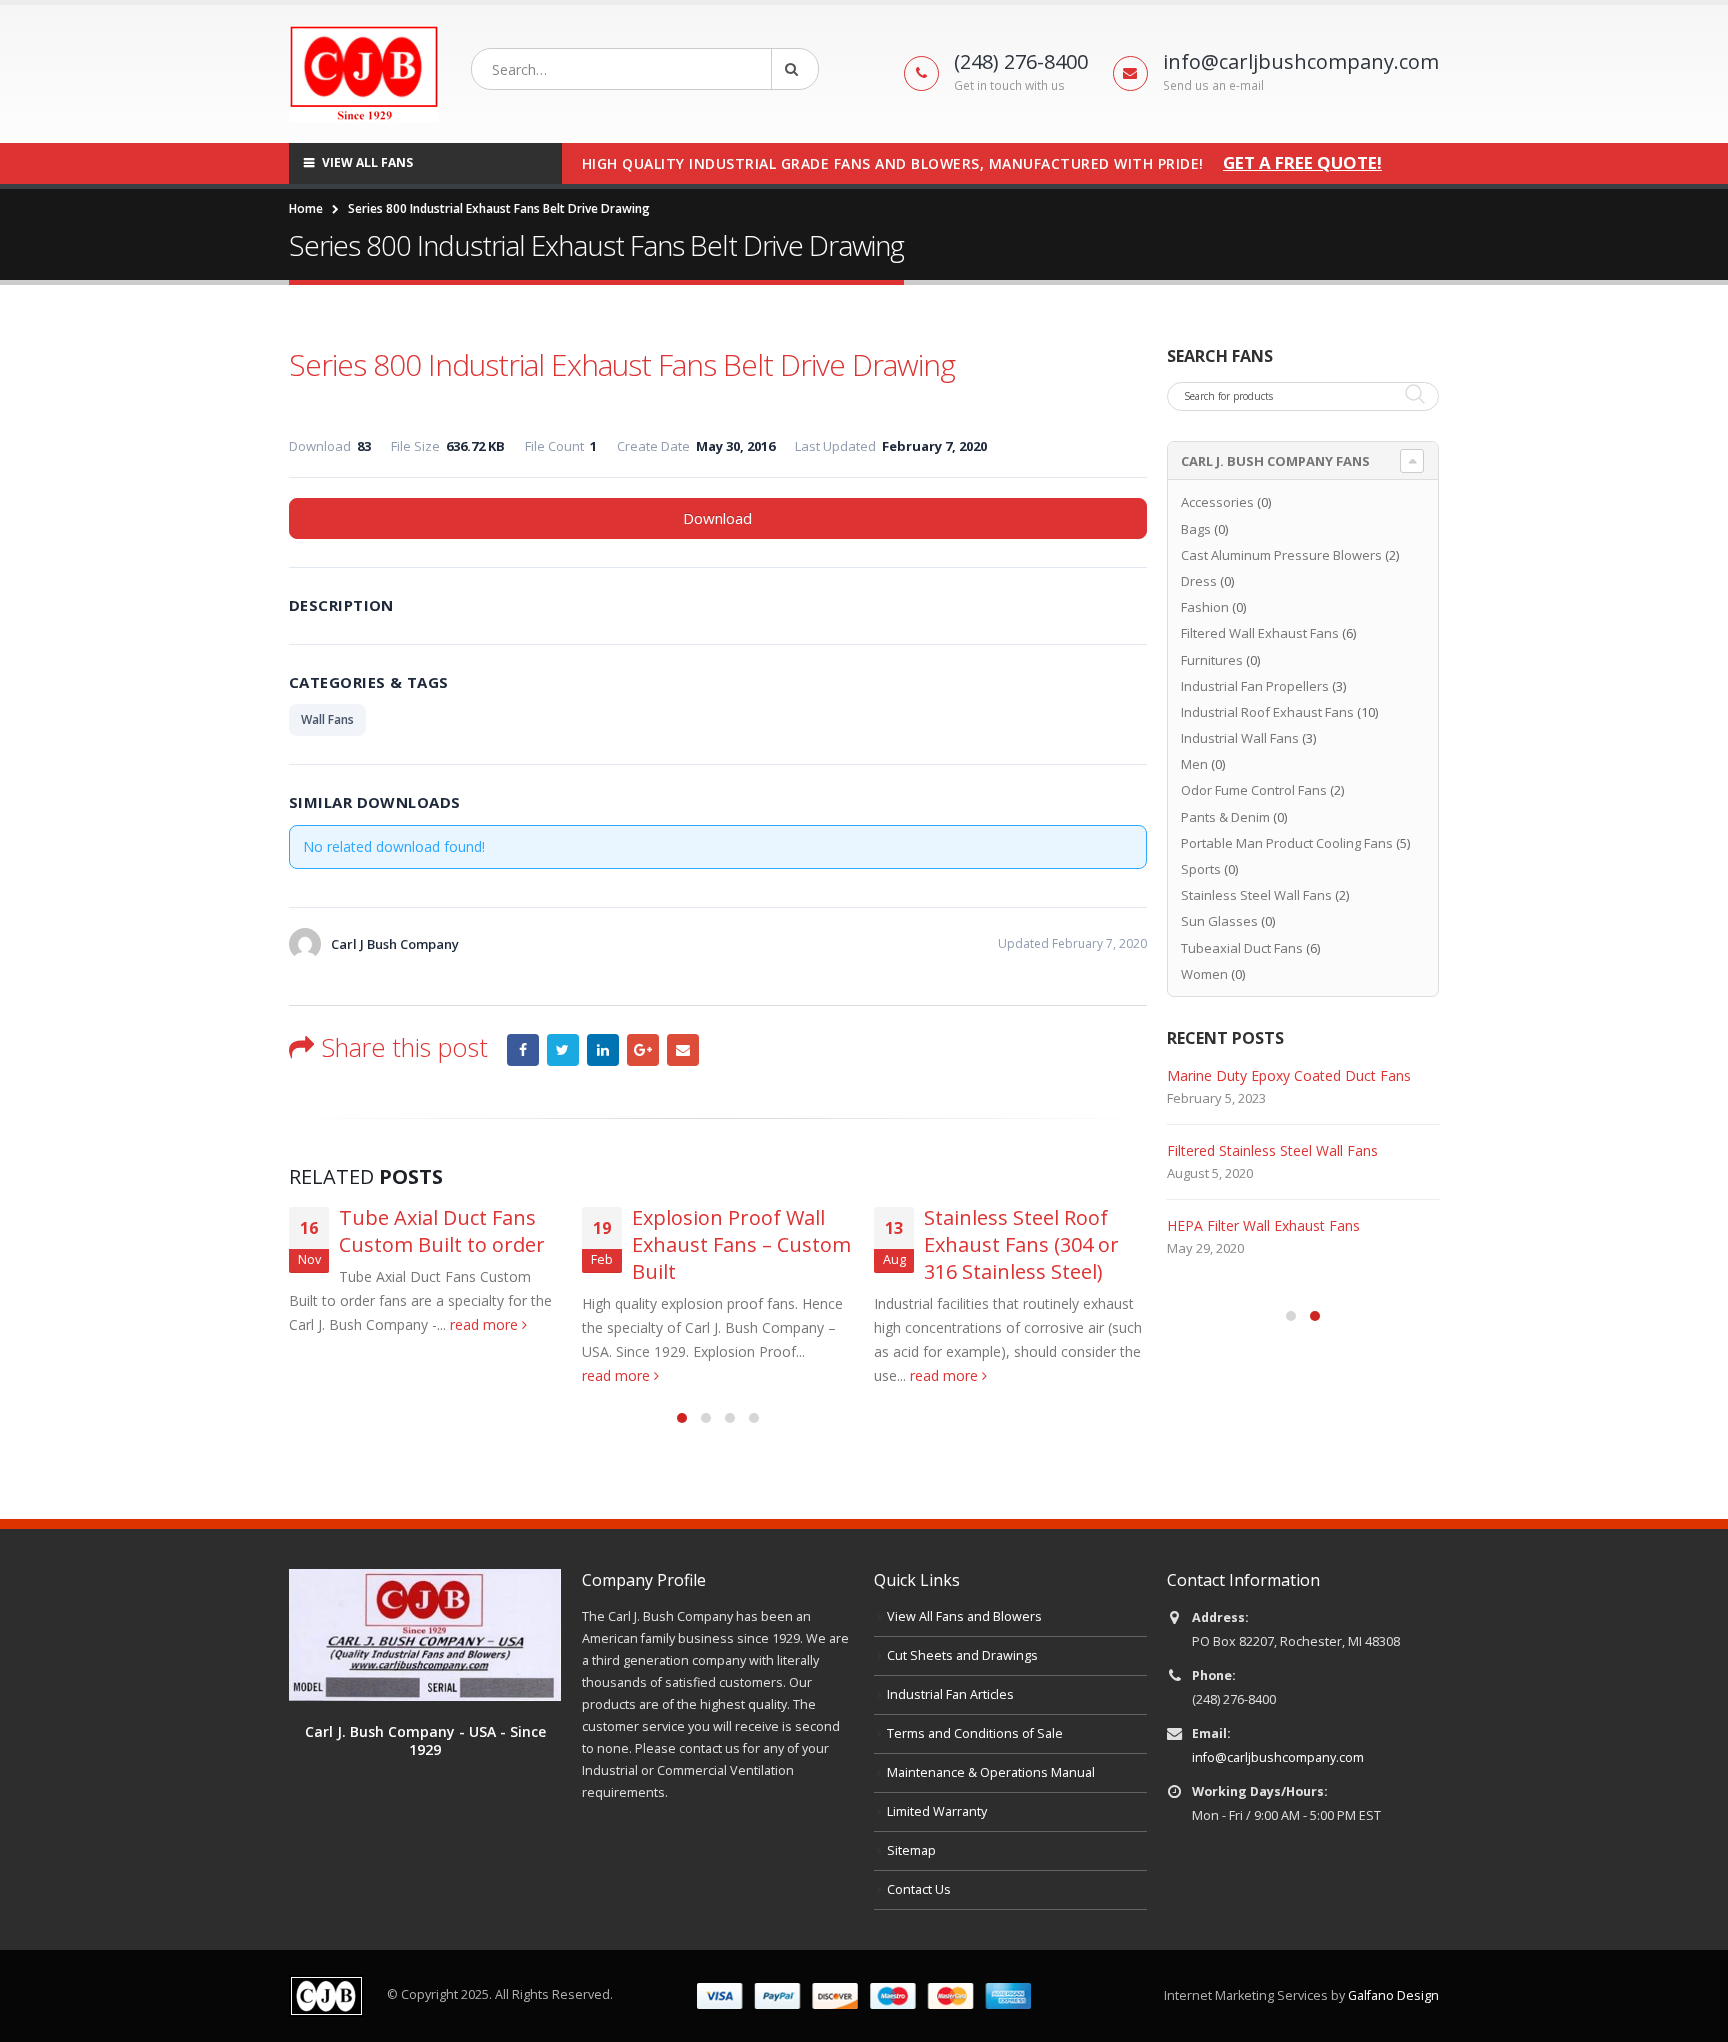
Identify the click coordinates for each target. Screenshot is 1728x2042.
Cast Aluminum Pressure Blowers (1281, 555)
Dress (1199, 581)
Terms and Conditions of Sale (975, 1733)
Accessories (1217, 502)
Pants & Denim (1225, 817)
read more (486, 1324)
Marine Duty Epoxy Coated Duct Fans (1289, 1075)
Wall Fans (327, 719)
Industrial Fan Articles (950, 1694)
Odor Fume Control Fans (1254, 790)
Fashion (1205, 607)
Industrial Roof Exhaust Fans (1267, 712)
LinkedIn (603, 1050)
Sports (1201, 869)
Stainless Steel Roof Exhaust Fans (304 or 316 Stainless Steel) (1021, 1244)
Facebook (523, 1050)
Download (717, 518)
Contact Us (919, 1889)
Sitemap (911, 1850)
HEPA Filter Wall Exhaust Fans (1263, 1225)
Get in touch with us (1009, 85)
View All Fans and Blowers (964, 1616)
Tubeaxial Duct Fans (1242, 948)
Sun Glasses (1219, 921)
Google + (643, 1050)
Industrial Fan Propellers (1255, 686)
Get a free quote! (1302, 163)
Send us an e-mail (1213, 85)
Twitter (563, 1050)
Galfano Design (1393, 1995)
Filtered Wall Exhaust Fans (1260, 633)
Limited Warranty (937, 1811)
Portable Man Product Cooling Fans (1287, 843)
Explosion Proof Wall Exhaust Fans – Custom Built (741, 1244)
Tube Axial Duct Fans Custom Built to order (442, 1231)
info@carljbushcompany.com (1278, 1757)
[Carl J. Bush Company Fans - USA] (425, 1633)
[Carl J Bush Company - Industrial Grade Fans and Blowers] (364, 74)
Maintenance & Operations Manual (991, 1772)
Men (1194, 764)
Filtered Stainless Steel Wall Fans (1272, 1150)
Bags (1196, 529)
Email (683, 1050)
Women (1204, 974)
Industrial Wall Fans (1240, 738)
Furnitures (1212, 660)
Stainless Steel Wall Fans (1256, 895)
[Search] (795, 69)
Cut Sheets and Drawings (962, 1655)
